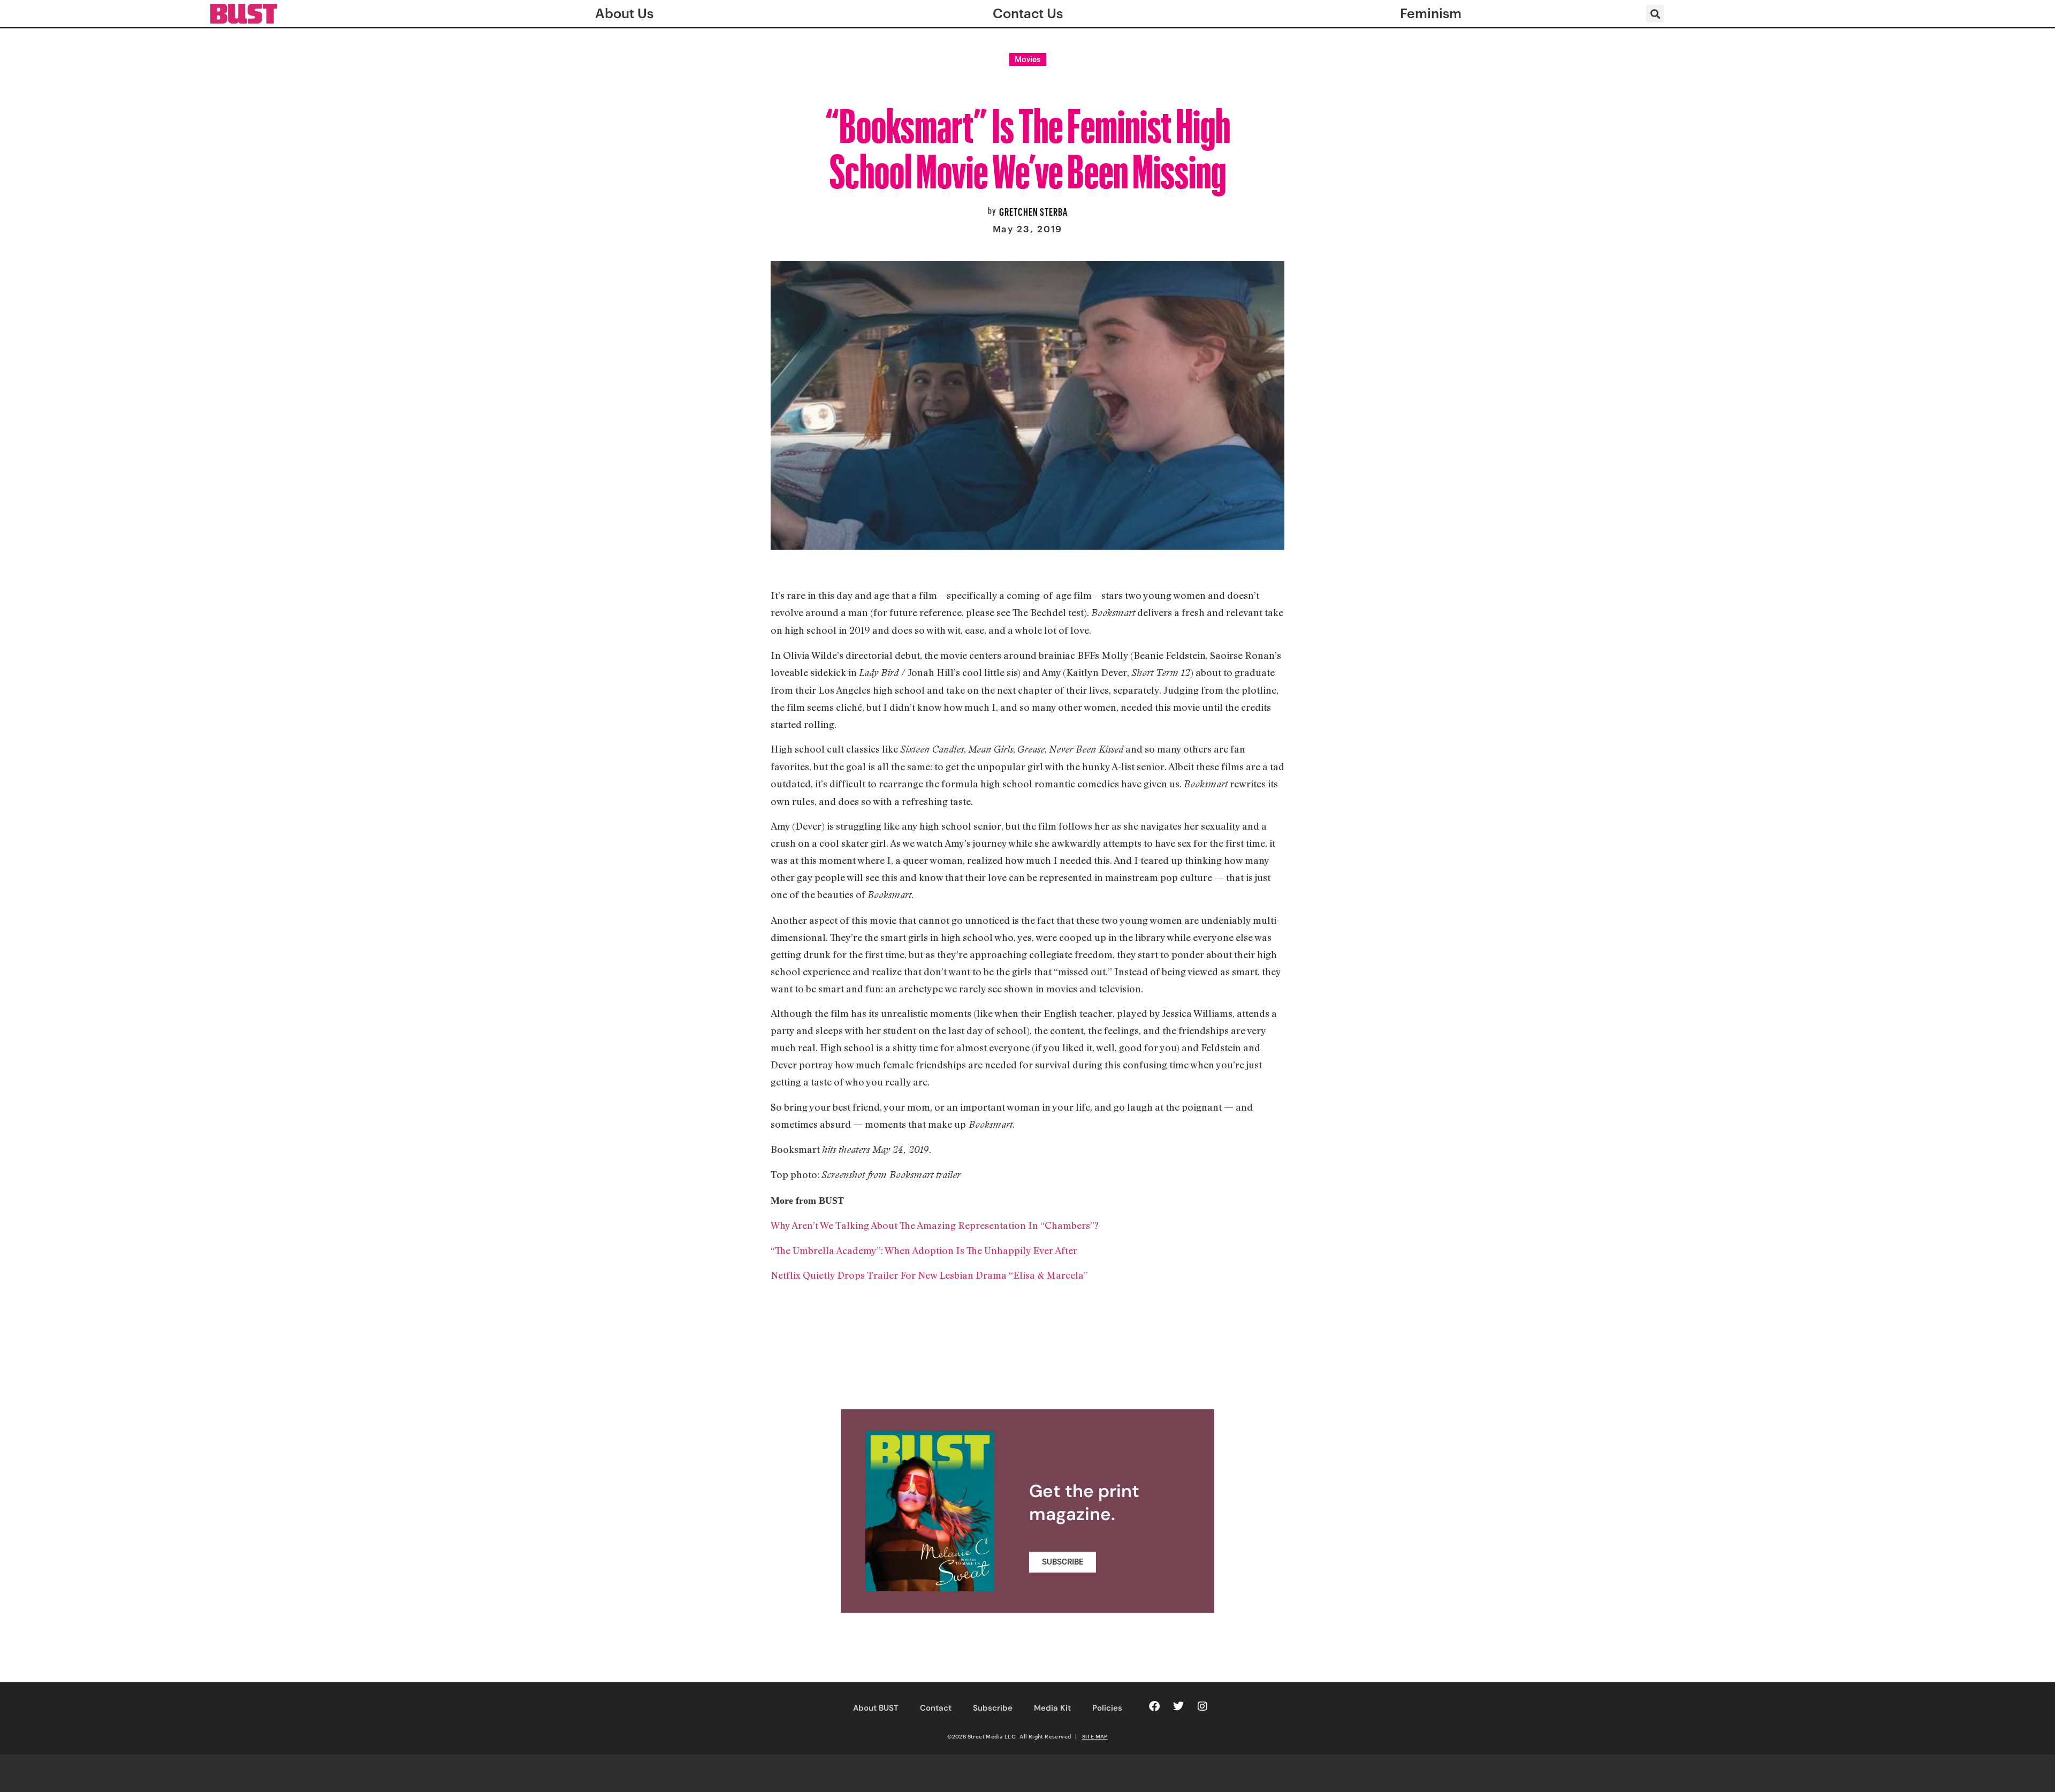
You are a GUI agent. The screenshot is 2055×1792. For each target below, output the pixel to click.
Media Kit (1052, 1708)
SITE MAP (1095, 1736)
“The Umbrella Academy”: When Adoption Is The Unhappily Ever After (924, 1250)
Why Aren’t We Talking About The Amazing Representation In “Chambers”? (935, 1225)
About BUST (876, 1708)
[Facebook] (1154, 1706)
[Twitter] (1178, 1706)
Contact (936, 1708)
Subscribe (993, 1708)
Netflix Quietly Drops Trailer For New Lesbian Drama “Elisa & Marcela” (929, 1275)
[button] (1655, 14)
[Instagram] (1202, 1706)
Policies (1107, 1708)
